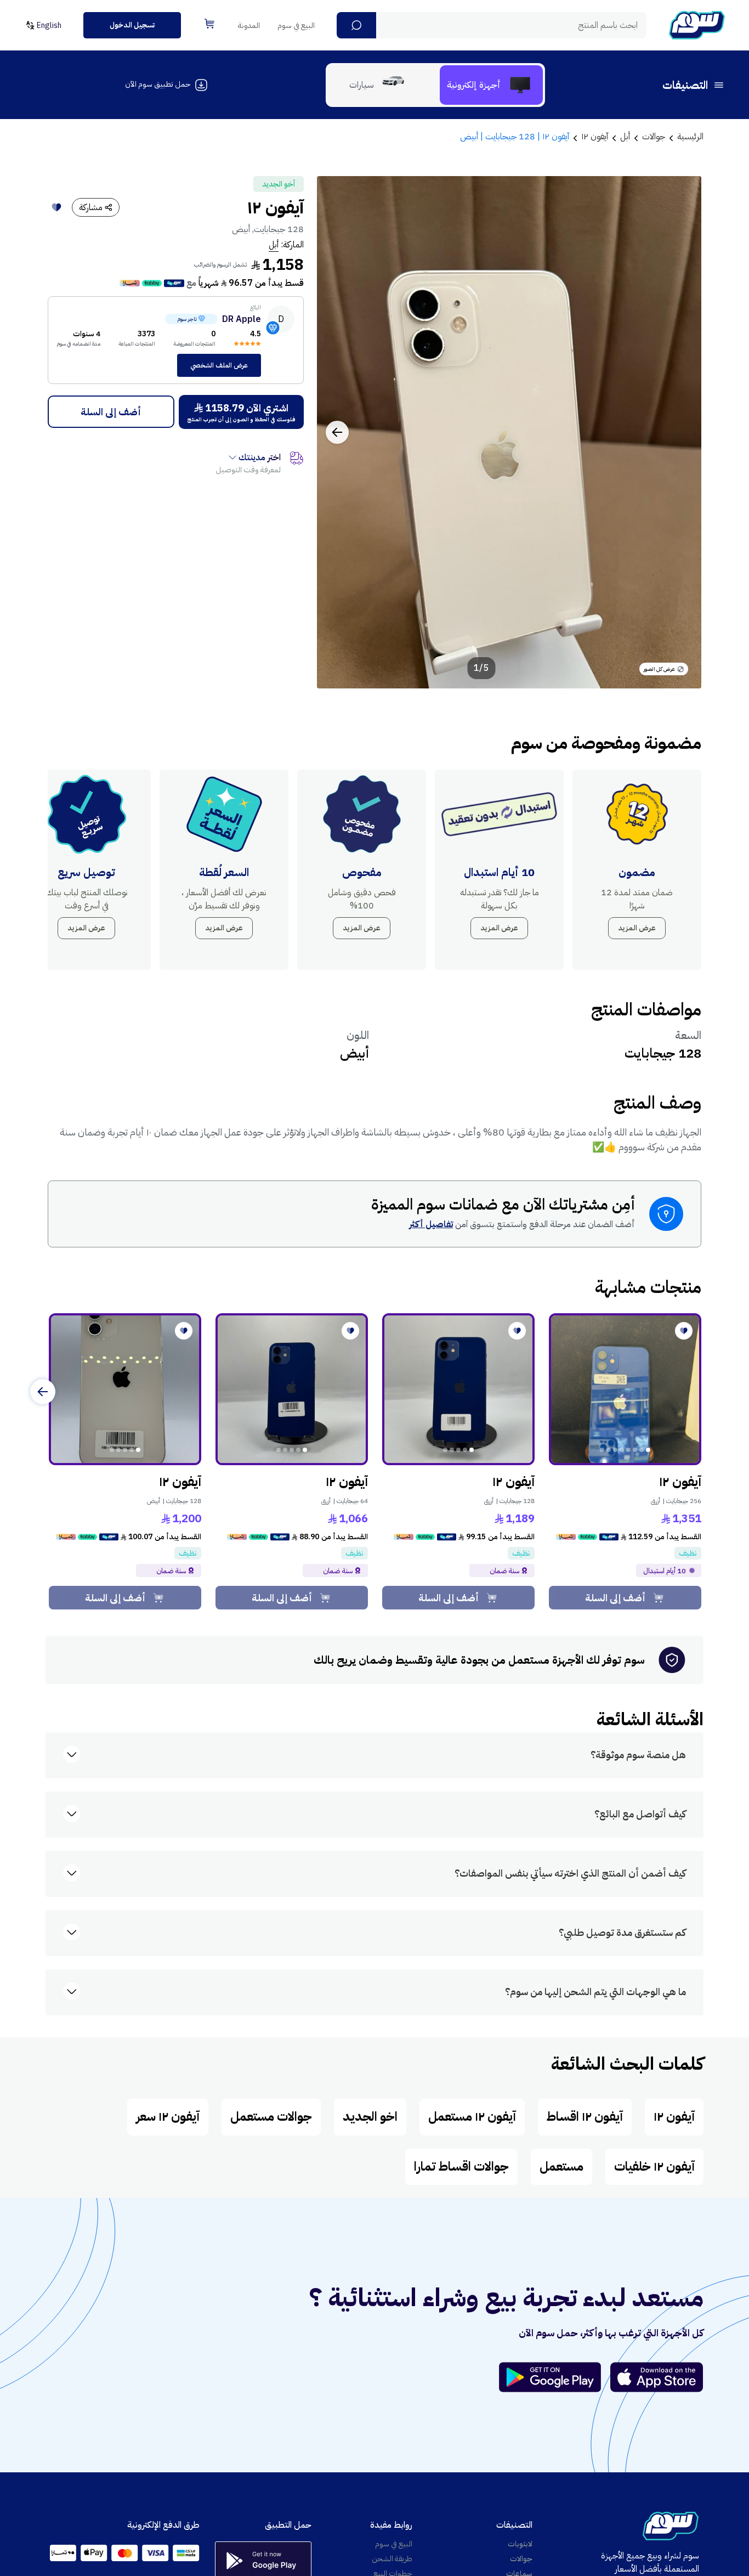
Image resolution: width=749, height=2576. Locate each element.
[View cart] (209, 24)
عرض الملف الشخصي (219, 365)
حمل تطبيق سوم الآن (158, 84)
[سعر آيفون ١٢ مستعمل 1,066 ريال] (292, 1389)
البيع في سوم (296, 26)
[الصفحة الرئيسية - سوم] (697, 25)
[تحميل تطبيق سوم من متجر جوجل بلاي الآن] (555, 2377)
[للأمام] (43, 1392)
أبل (274, 245)
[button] (356, 25)
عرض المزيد (637, 928)
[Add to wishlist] (56, 207)
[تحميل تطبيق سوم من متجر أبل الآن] (657, 2377)
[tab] (491, 85)
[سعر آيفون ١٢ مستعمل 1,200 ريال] (125, 1389)
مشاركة (91, 207)
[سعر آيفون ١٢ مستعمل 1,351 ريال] (625, 1389)
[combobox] (492, 25)
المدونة (249, 26)
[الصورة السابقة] (681, 432)
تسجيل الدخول (132, 25)
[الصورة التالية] (337, 432)
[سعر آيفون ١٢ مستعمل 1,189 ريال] (458, 1389)
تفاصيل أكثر (431, 1224)
